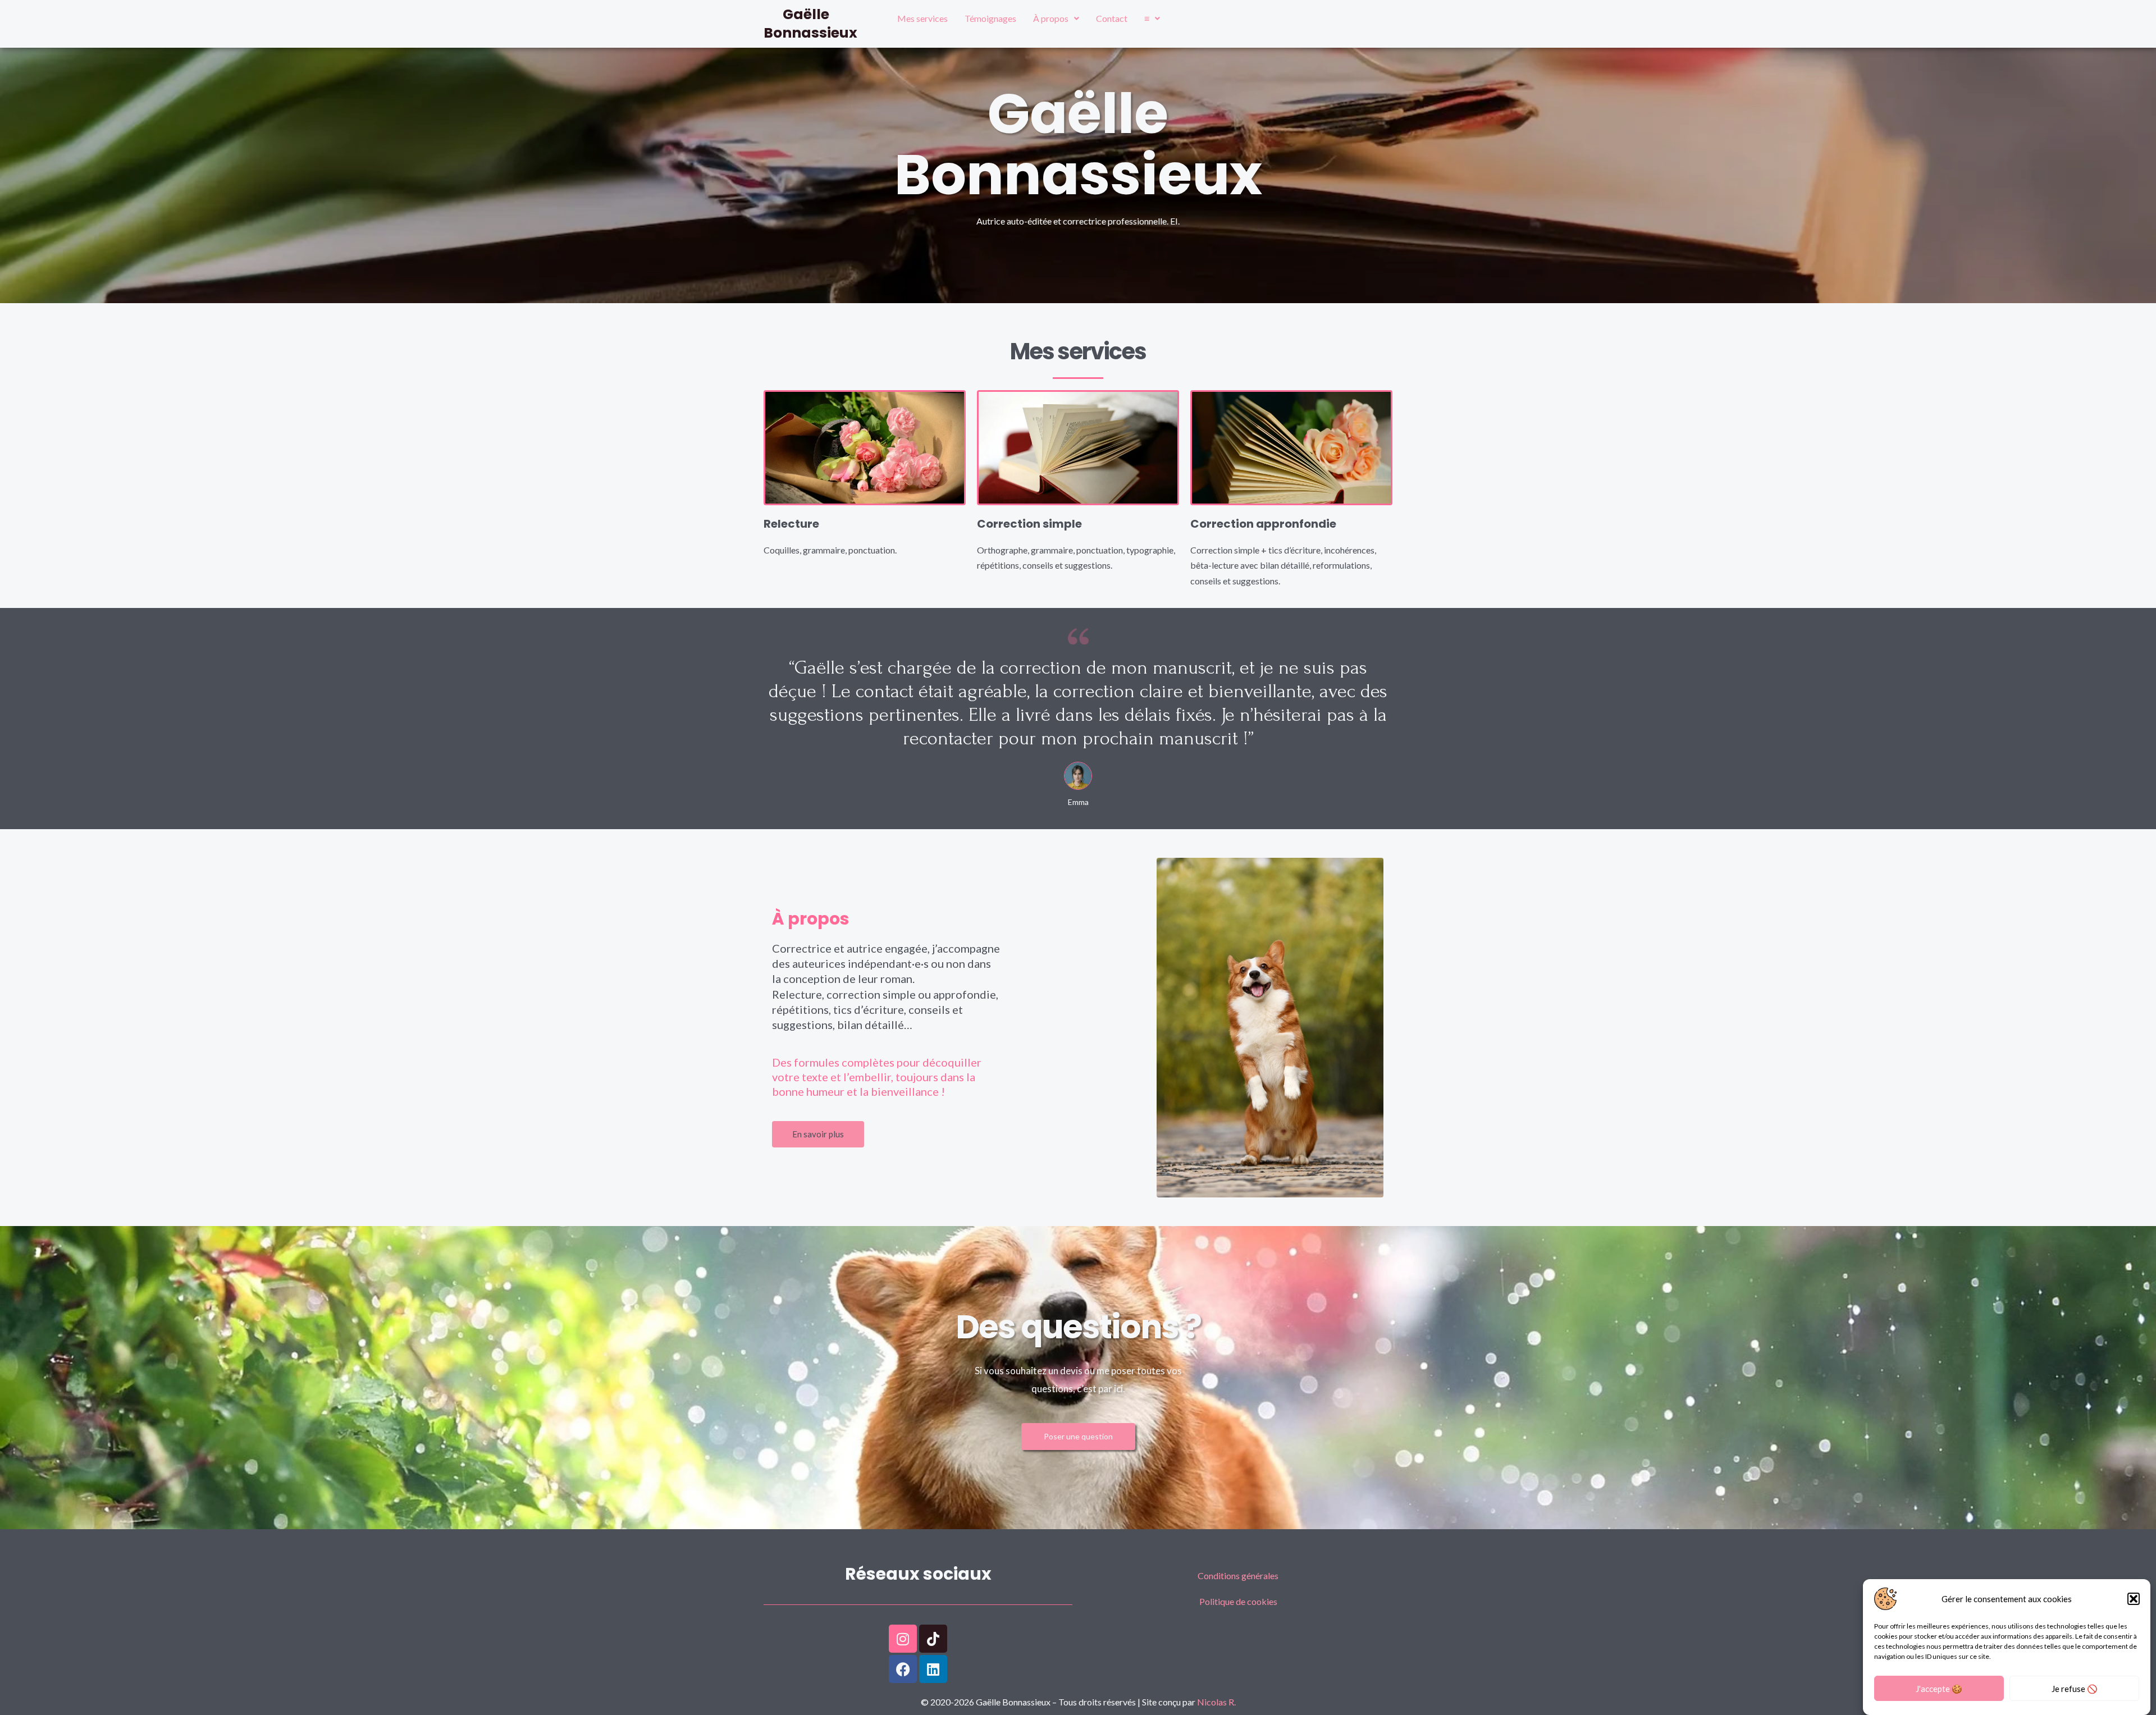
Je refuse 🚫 (2075, 1689)
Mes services (922, 18)
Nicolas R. (1216, 1702)
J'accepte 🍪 (1939, 1689)
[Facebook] (903, 1669)
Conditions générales (1238, 1575)
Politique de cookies (1238, 1601)
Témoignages (990, 18)
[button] (2134, 1599)
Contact (1112, 18)
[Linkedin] (933, 1669)
